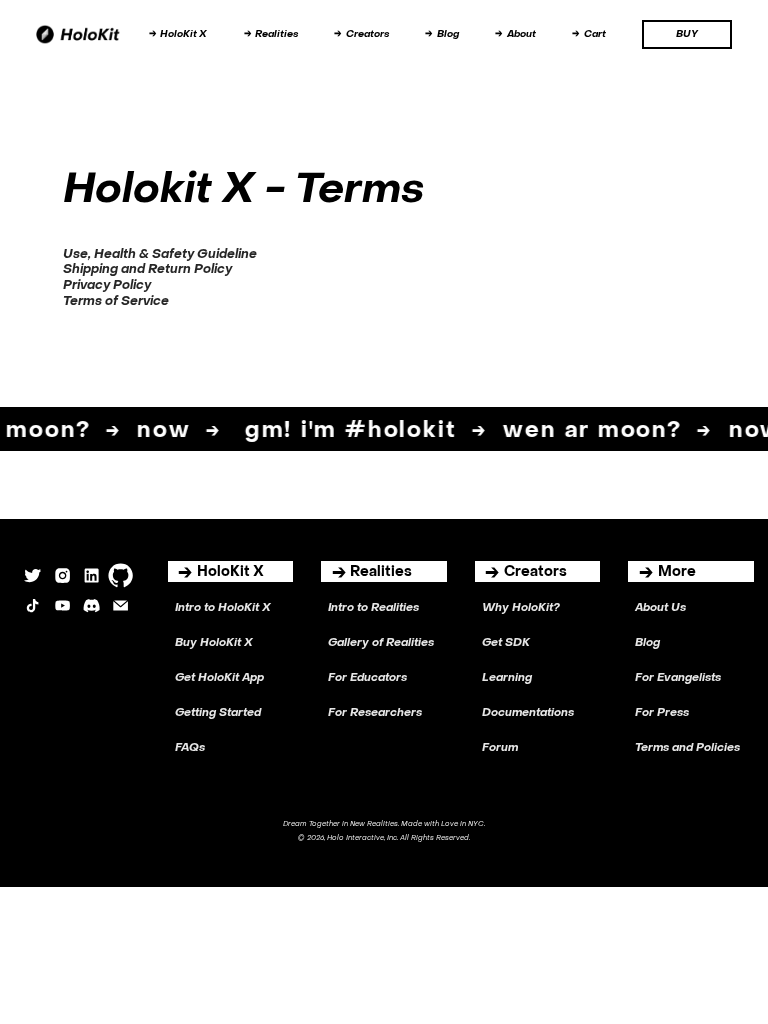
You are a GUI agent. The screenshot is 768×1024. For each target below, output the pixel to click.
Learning (507, 678)
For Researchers (375, 713)
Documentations (528, 713)
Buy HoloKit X (214, 643)
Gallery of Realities (381, 643)
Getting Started (218, 713)
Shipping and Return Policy (147, 270)
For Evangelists (678, 678)
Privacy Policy (107, 286)
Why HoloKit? (521, 608)
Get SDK (506, 643)
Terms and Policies (687, 748)
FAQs (190, 748)
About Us (660, 608)
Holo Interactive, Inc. (362, 838)
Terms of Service (116, 302)
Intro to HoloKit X (223, 608)
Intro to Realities (373, 608)
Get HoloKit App (219, 678)
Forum (500, 748)
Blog (647, 643)
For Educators (367, 678)
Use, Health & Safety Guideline (160, 255)
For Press (662, 713)
